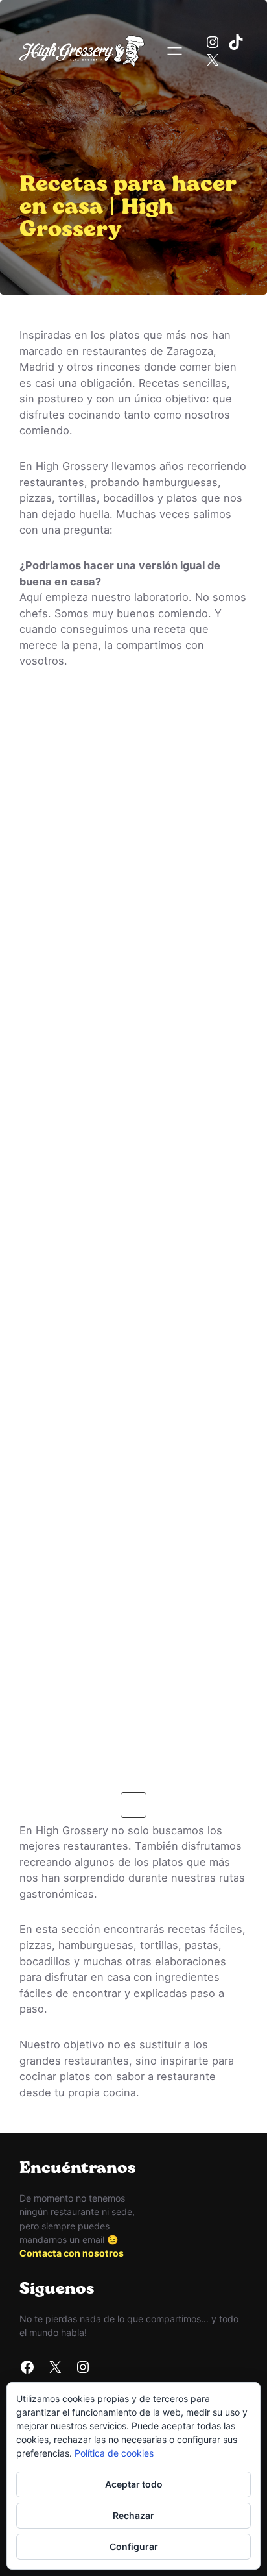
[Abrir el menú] (175, 51)
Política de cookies (114, 2453)
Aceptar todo (134, 2484)
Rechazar (133, 2515)
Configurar (134, 2546)
